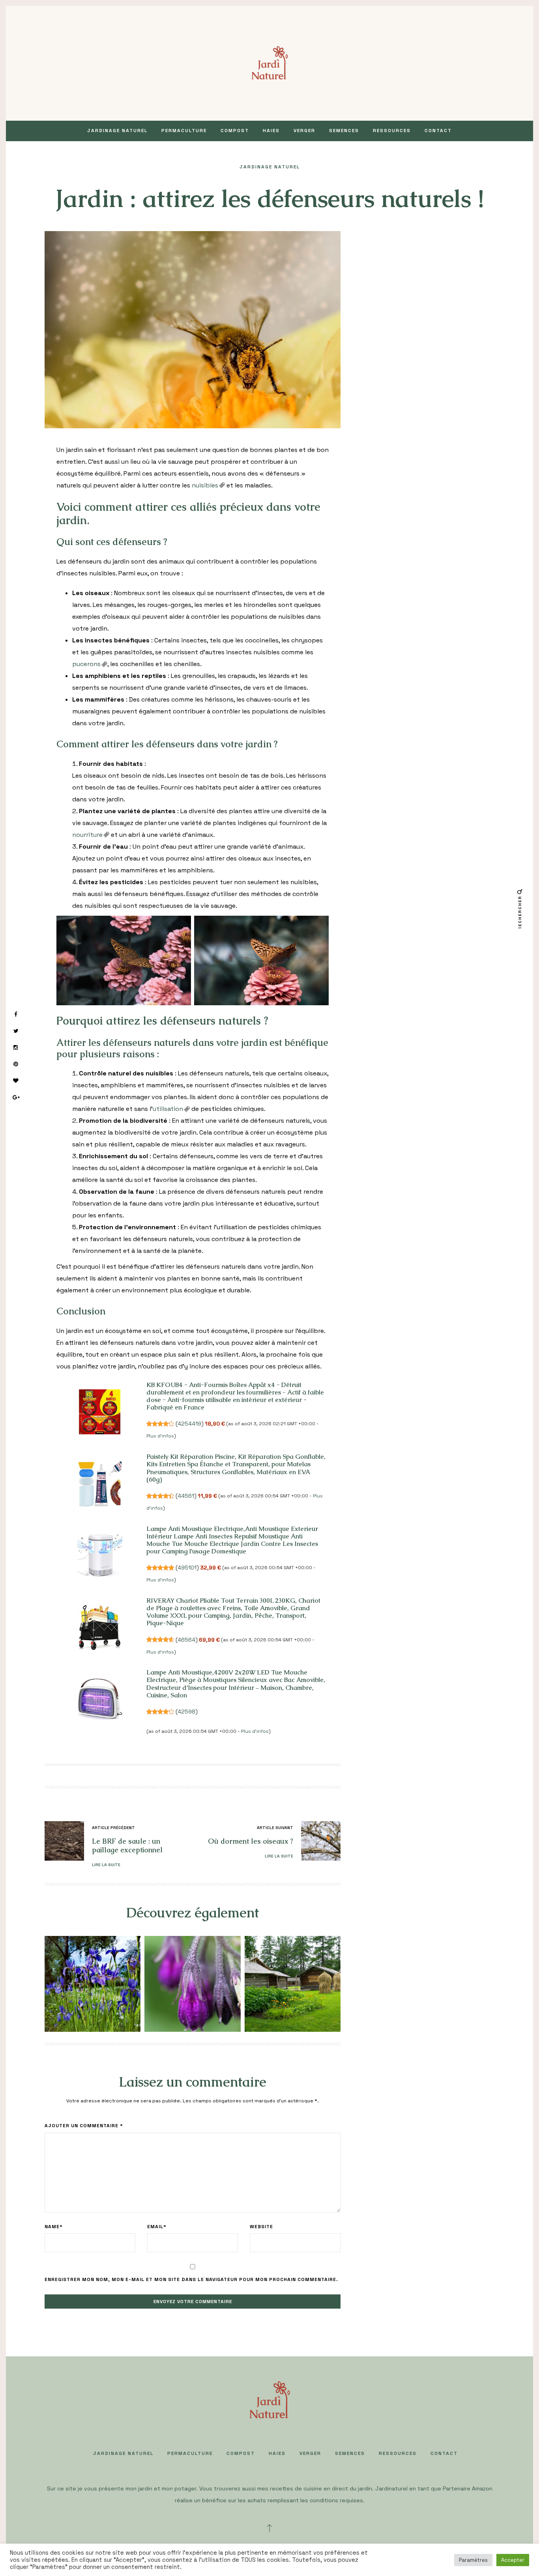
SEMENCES (344, 131)
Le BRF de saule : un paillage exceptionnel (127, 1845)
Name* (54, 2227)
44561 (186, 1496)
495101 (187, 1568)
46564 (186, 1640)
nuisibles (205, 485)
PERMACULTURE (184, 131)
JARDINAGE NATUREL (117, 131)
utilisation (168, 1109)
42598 (186, 1712)
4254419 (189, 1424)
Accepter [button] (513, 2560)
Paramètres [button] (473, 2560)
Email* (157, 2227)
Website (261, 2227)
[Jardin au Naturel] (270, 63)
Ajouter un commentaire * (84, 2126)
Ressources (392, 131)
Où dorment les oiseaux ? (251, 1841)
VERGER (304, 131)
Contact (438, 131)
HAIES (271, 131)
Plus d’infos (160, 1436)
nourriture (87, 835)
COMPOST (235, 131)
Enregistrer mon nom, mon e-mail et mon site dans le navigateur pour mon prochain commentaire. (191, 2279)
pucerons (86, 664)
